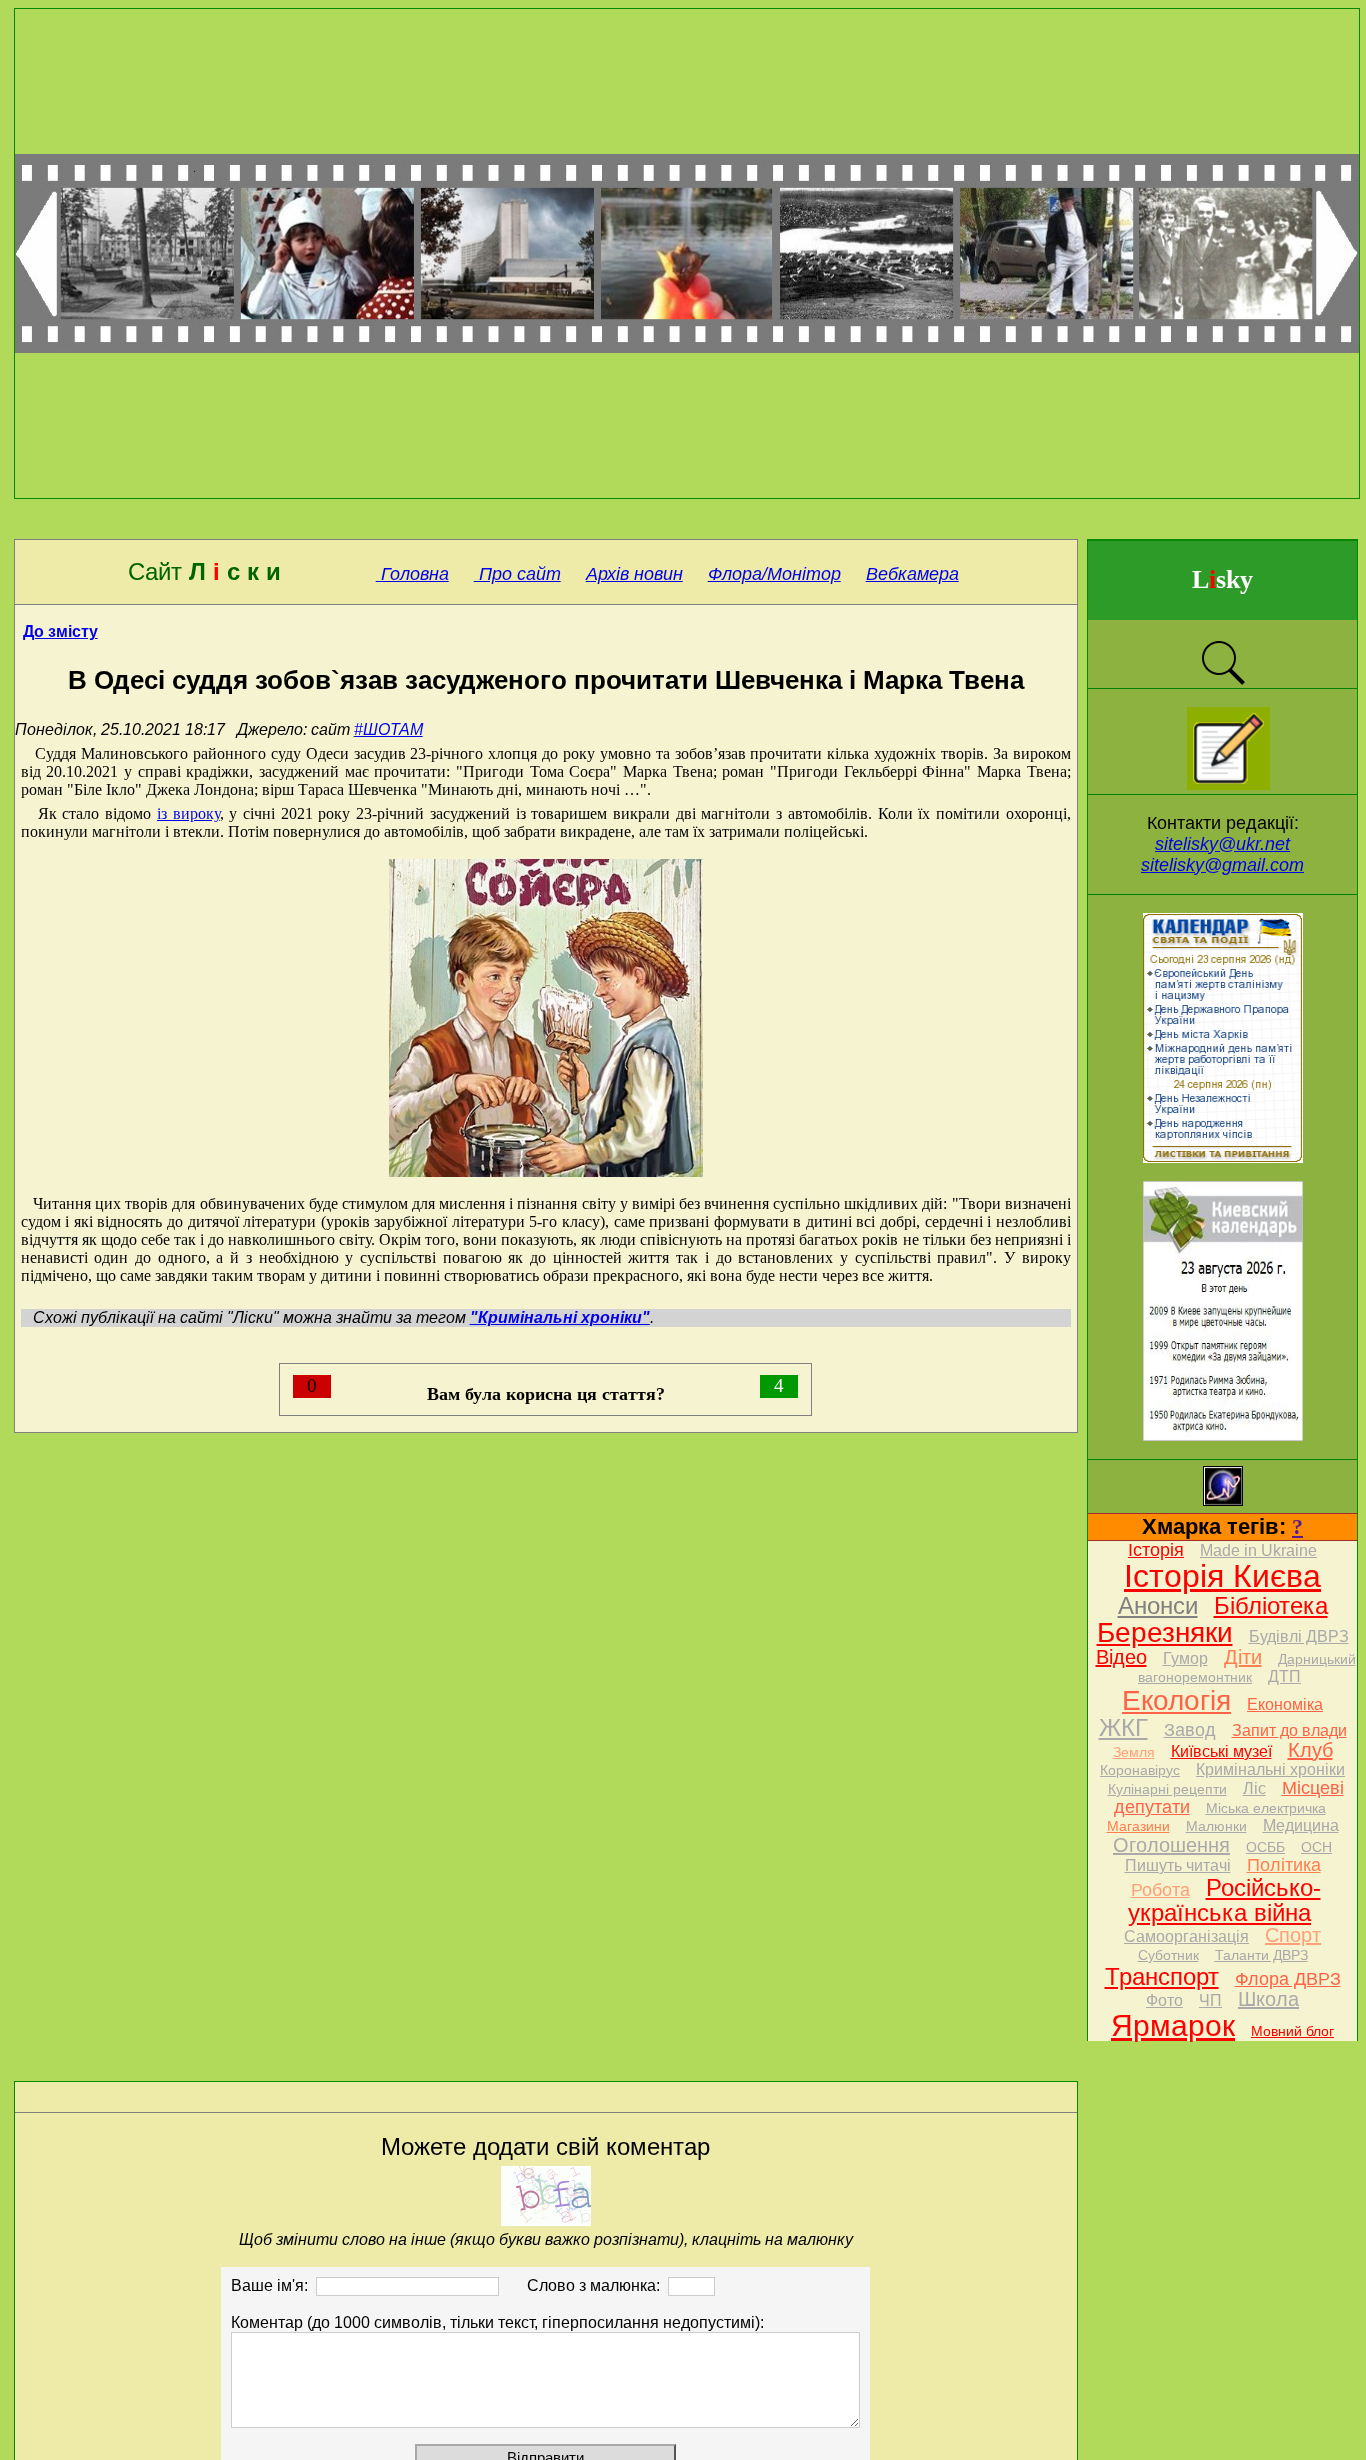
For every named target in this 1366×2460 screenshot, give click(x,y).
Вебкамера (912, 574)
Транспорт (1162, 1976)
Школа (1268, 1999)
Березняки (1165, 1632)
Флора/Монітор (774, 574)
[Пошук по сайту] (1223, 682)
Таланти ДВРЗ (1261, 1955)
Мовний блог (1292, 2031)
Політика (1284, 1865)
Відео (1121, 1657)
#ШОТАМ (388, 729)
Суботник (1168, 1955)
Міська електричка (1266, 1808)
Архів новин (634, 574)
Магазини (1138, 1826)
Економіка (1285, 1704)
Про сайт (517, 574)
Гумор (1185, 1658)
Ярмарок (1173, 2025)
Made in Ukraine (1258, 1550)
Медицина (1301, 1825)
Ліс (1254, 1788)
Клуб (1310, 1750)
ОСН (1316, 1847)
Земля (1134, 1752)
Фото (1164, 2000)
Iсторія (1156, 1550)
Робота (1160, 1890)
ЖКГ (1123, 1727)
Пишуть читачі (1178, 1865)
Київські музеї (1221, 1751)
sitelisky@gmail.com (1222, 865)
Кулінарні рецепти (1167, 1789)
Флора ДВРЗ (1288, 1979)
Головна (412, 574)
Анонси (1158, 1605)
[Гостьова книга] (1228, 784)
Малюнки (1216, 1826)
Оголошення (1171, 1845)
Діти (1243, 1657)
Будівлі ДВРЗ (1299, 1636)
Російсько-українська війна (1224, 1900)
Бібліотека (1271, 1605)
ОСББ (1265, 1847)
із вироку (188, 813)
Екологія (1176, 1700)
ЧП (1210, 2000)
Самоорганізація (1186, 1936)
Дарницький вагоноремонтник (1247, 1668)
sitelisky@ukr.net (1222, 844)
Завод (1190, 1730)
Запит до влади (1289, 1730)
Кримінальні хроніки (1270, 1769)
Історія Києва (1222, 1576)
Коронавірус (1140, 1770)
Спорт (1293, 1935)
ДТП (1284, 1676)
